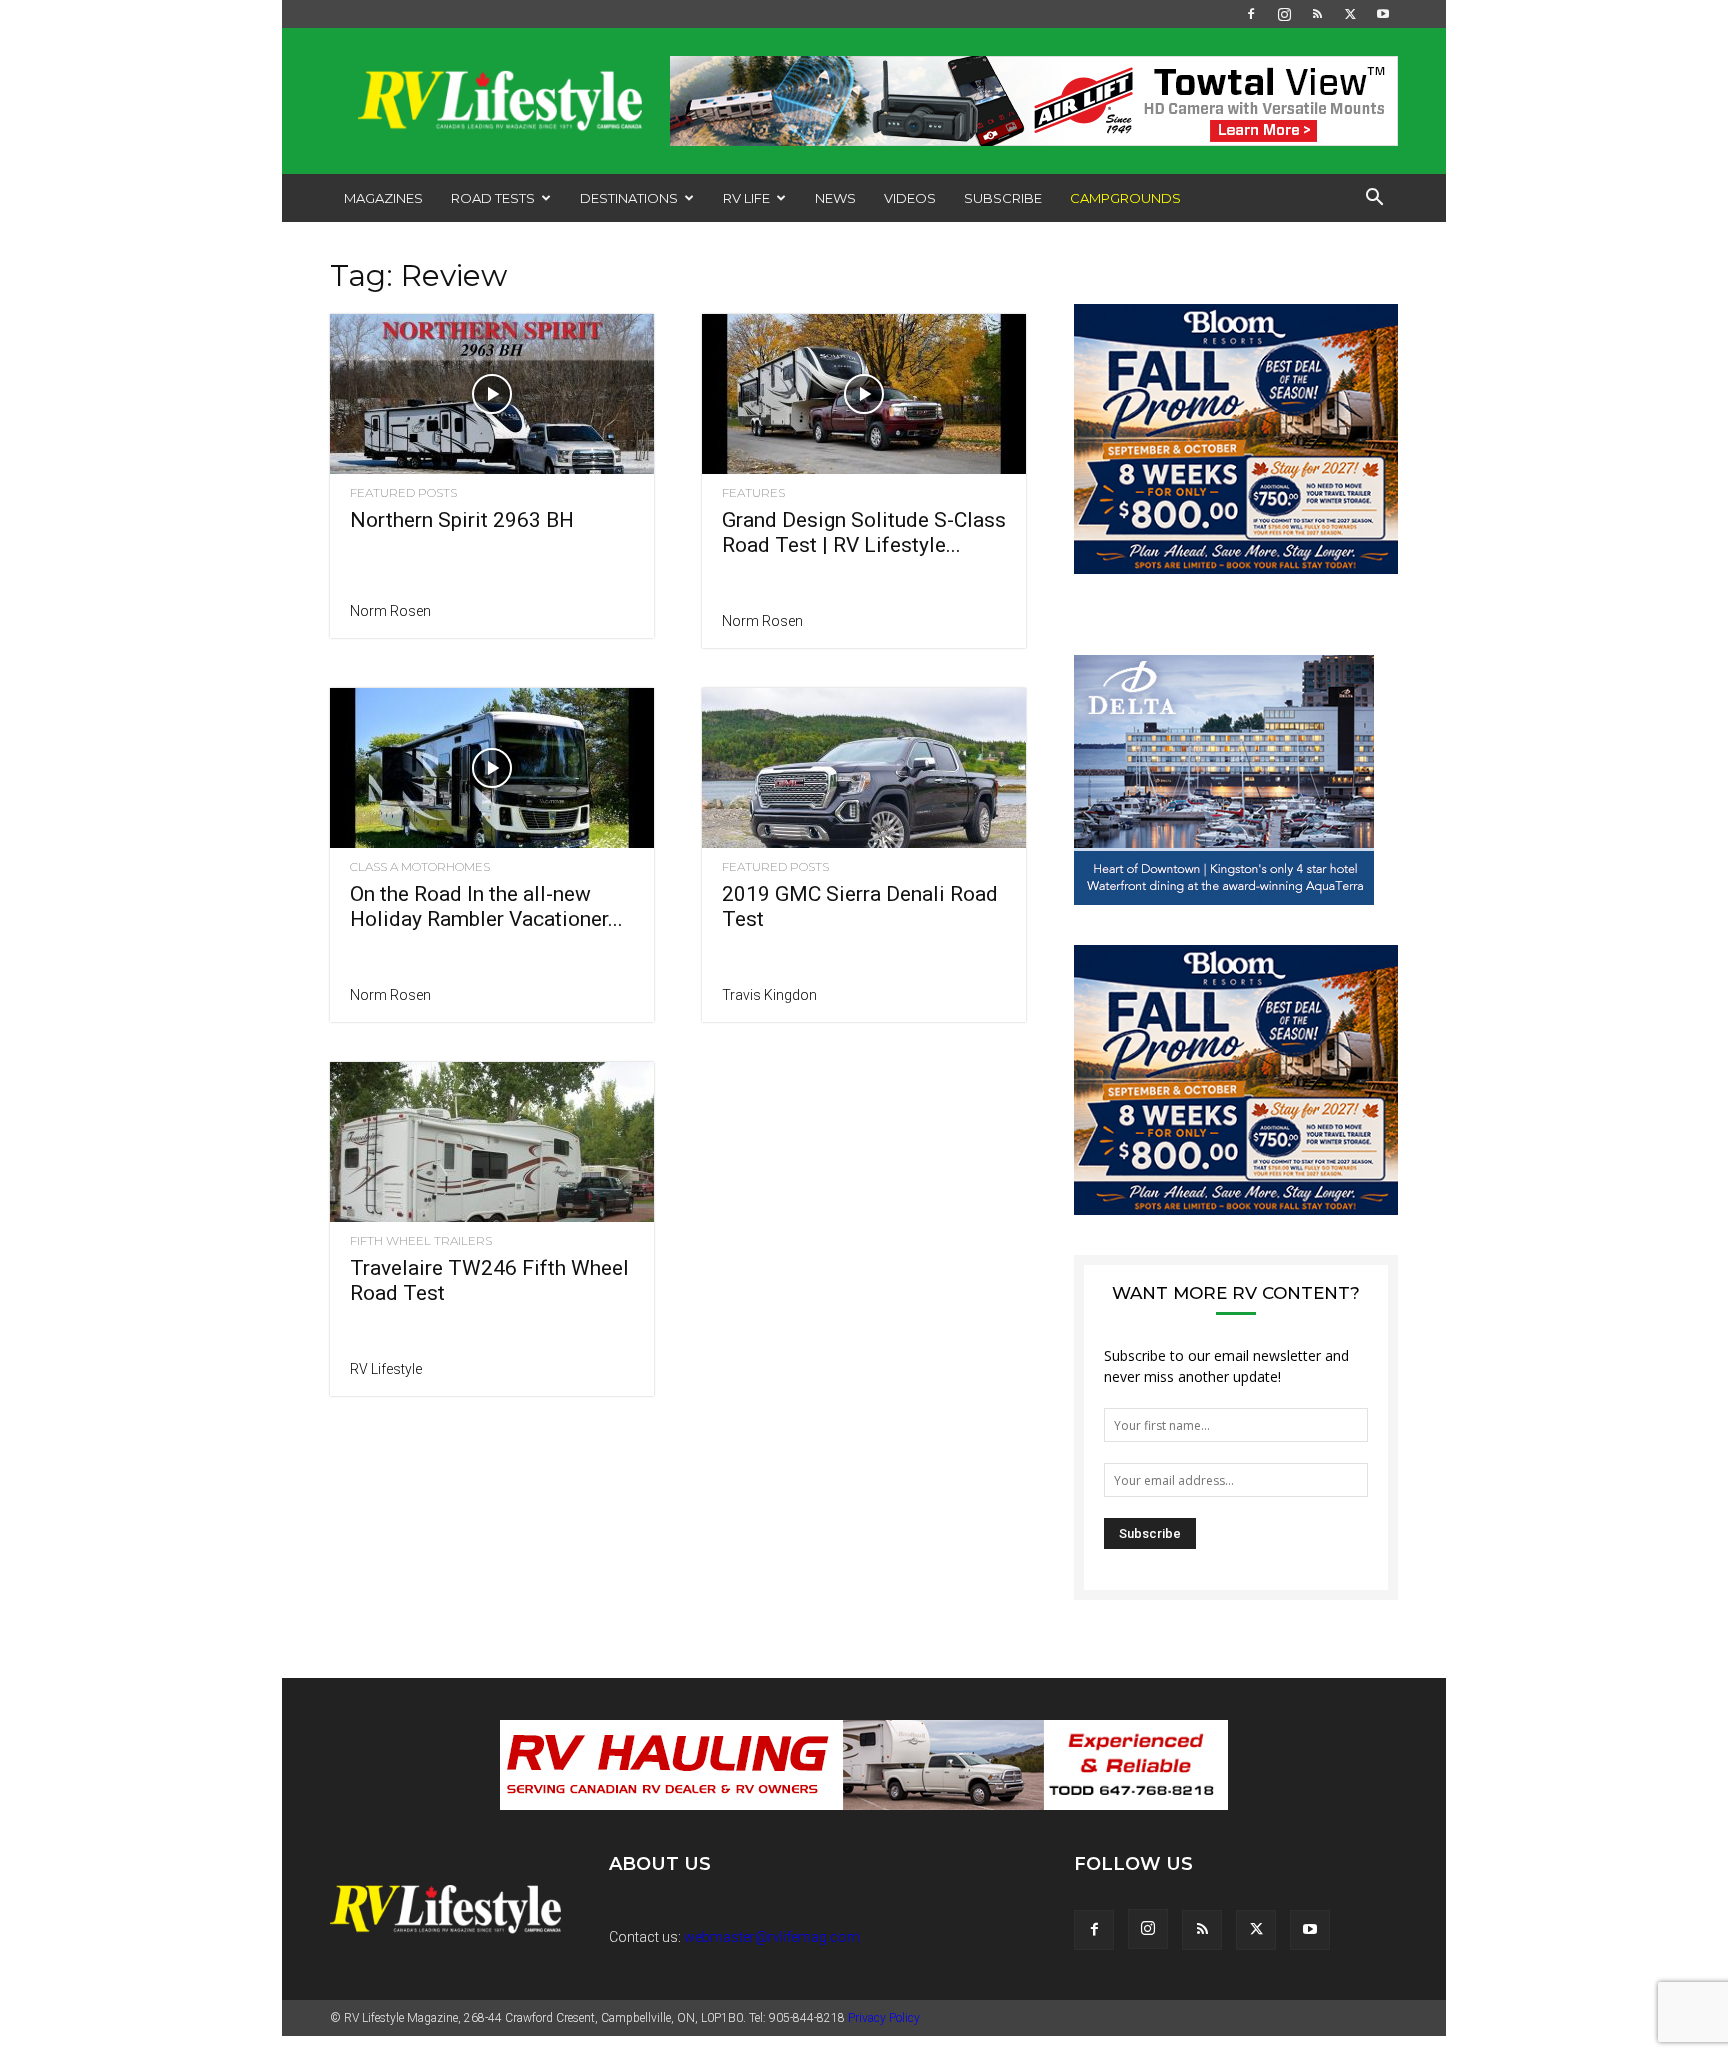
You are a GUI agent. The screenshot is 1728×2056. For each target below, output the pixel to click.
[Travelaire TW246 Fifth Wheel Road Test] (492, 1142)
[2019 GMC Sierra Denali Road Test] (864, 768)
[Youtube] (1383, 14)
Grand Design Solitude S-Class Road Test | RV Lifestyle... (864, 532)
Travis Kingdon (769, 995)
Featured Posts (403, 493)
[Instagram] (1284, 14)
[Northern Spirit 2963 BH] (492, 394)
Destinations (629, 198)
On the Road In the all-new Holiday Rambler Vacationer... (486, 906)
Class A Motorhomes (420, 867)
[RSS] (1317, 14)
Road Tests (493, 198)
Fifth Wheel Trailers (421, 1241)
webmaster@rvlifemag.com (772, 1957)
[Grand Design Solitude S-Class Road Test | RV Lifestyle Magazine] (864, 394)
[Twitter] (1350, 14)
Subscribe (1003, 198)
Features (753, 493)
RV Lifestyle (386, 1369)
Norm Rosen (390, 611)
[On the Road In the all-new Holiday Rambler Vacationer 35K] (492, 768)
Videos (910, 198)
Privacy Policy (884, 2038)
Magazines (383, 198)
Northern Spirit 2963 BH (462, 520)
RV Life (746, 198)
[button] (1374, 199)
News (835, 198)
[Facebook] (1251, 14)
